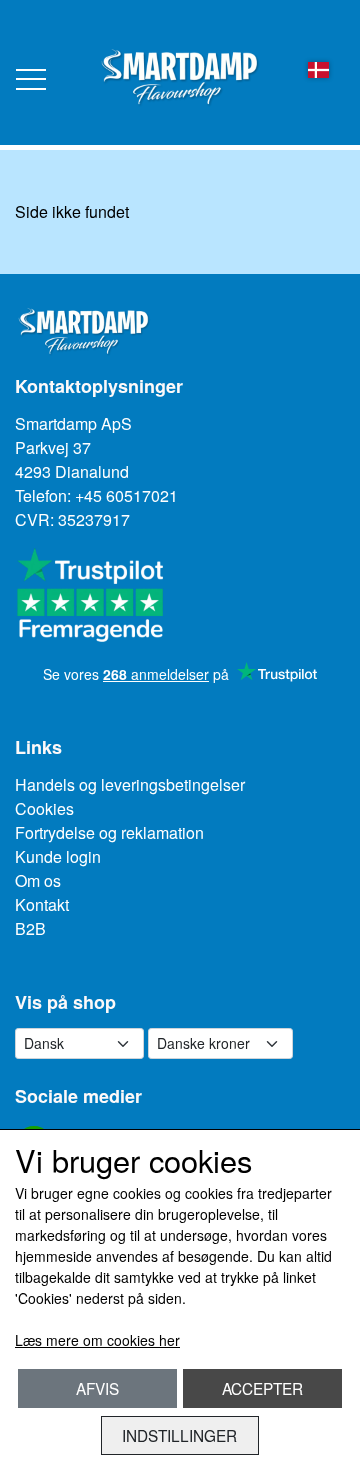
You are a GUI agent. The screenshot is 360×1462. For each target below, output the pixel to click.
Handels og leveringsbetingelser (130, 784)
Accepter (262, 1388)
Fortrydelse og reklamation (109, 832)
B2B (30, 928)
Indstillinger (179, 1435)
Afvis (97, 1388)
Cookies (44, 808)
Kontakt (42, 904)
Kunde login (58, 856)
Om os (38, 880)
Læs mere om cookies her (97, 1340)
